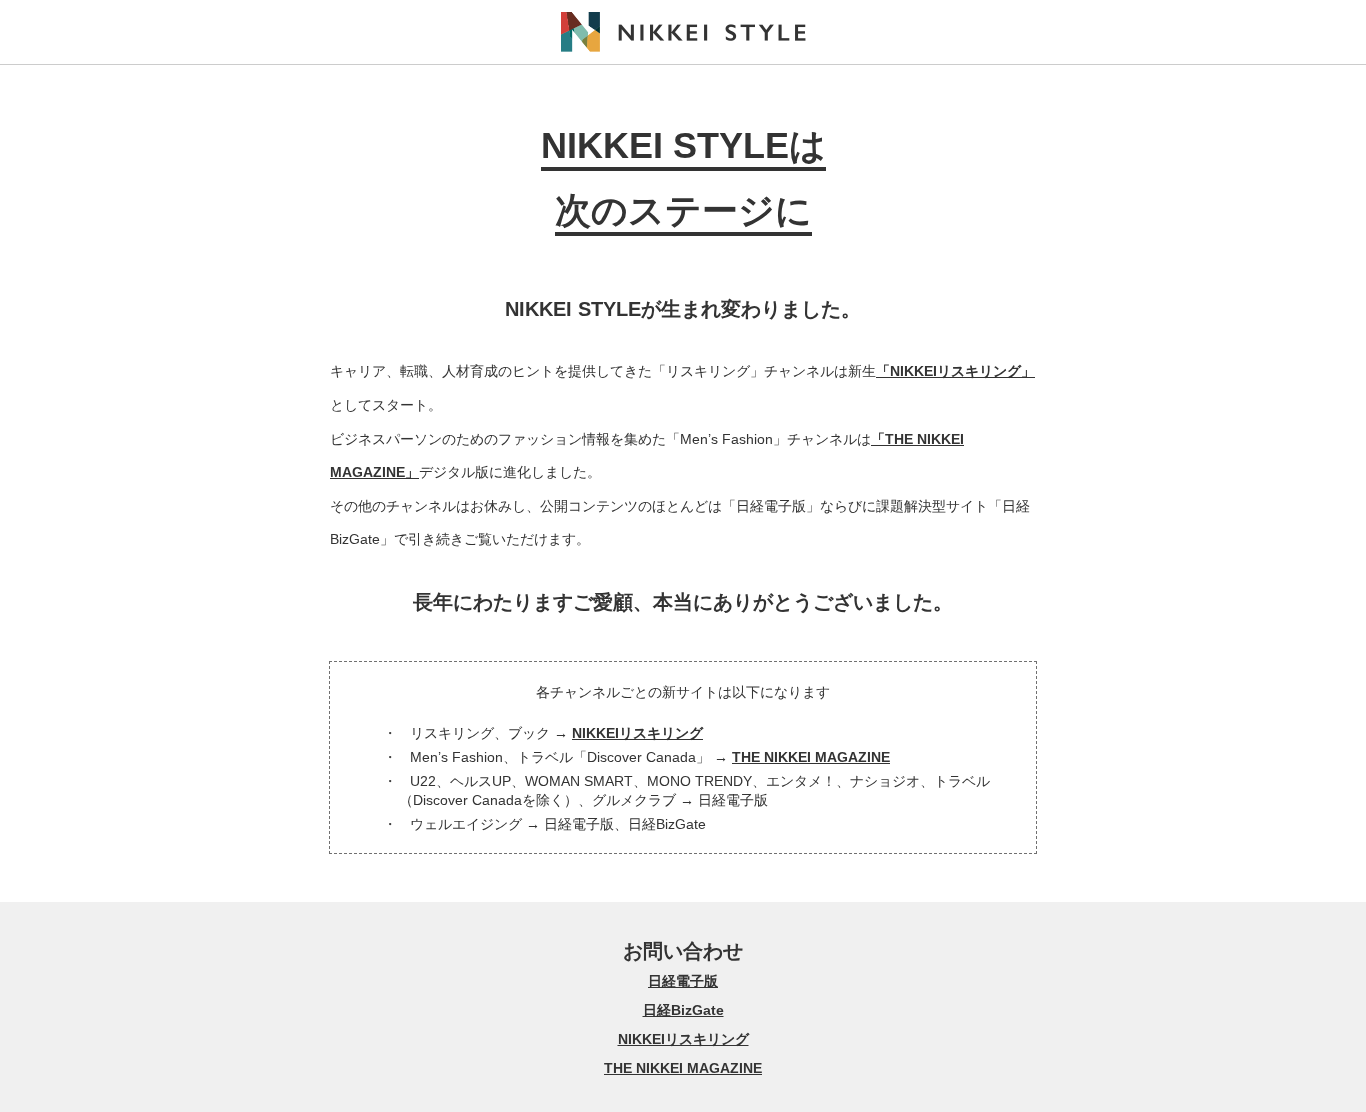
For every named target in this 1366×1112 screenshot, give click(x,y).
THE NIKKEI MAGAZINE (811, 757)
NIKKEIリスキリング (637, 733)
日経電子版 (683, 981)
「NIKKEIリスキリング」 (955, 371)
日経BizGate (683, 1010)
